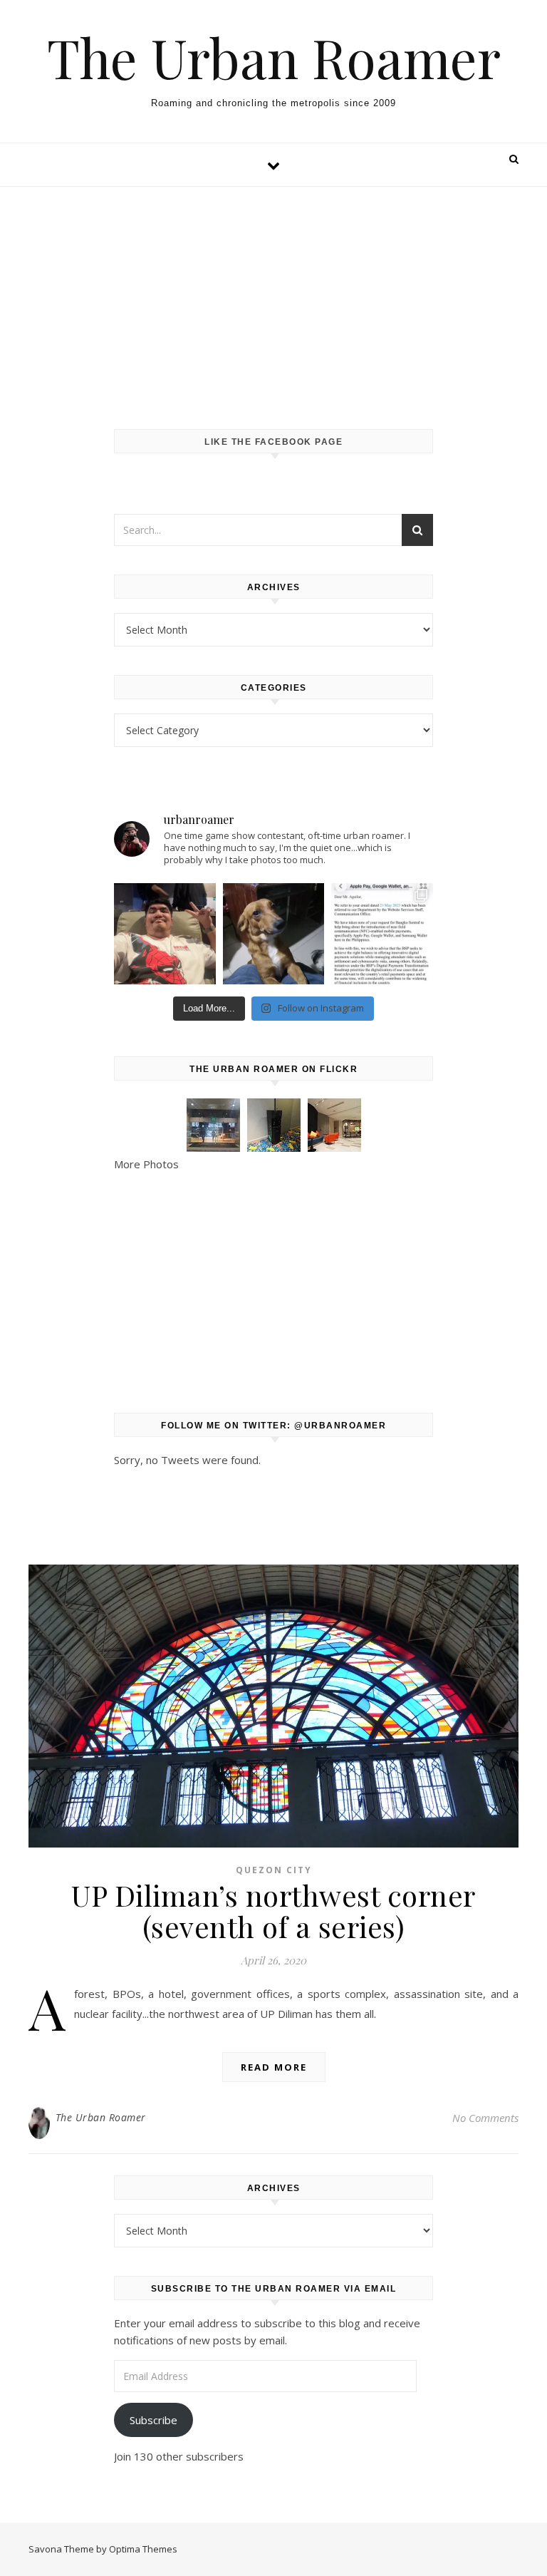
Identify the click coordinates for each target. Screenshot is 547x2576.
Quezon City (274, 1870)
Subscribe (153, 2420)
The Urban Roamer (274, 57)
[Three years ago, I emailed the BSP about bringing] (382, 934)
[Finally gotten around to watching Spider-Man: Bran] (165, 934)
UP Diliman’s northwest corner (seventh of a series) (273, 1911)
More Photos (146, 1164)
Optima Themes (143, 2549)
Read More (274, 2067)
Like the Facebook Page (273, 442)
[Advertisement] (273, 294)
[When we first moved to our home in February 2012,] (273, 934)
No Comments (485, 2118)
